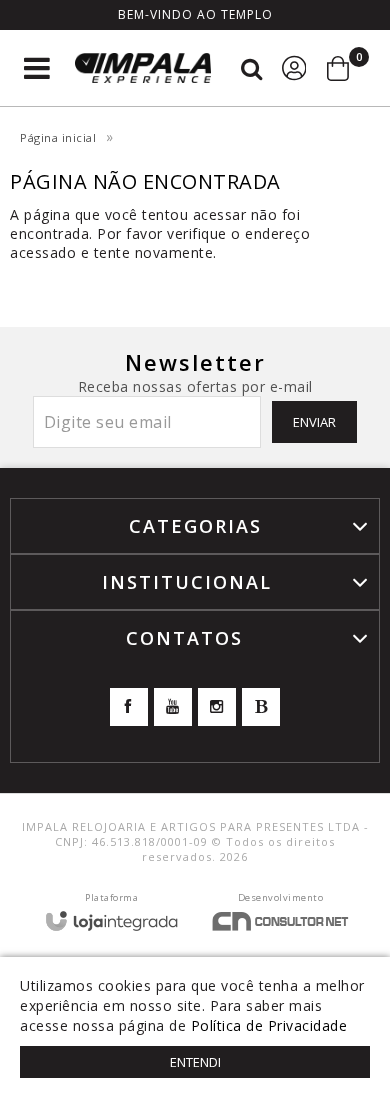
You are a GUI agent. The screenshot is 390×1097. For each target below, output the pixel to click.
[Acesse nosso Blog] (261, 707)
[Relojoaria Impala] (143, 68)
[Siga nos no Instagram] (217, 707)
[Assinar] (314, 422)
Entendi (195, 1062)
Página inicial (58, 137)
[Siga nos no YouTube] (173, 707)
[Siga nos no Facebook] (129, 707)
